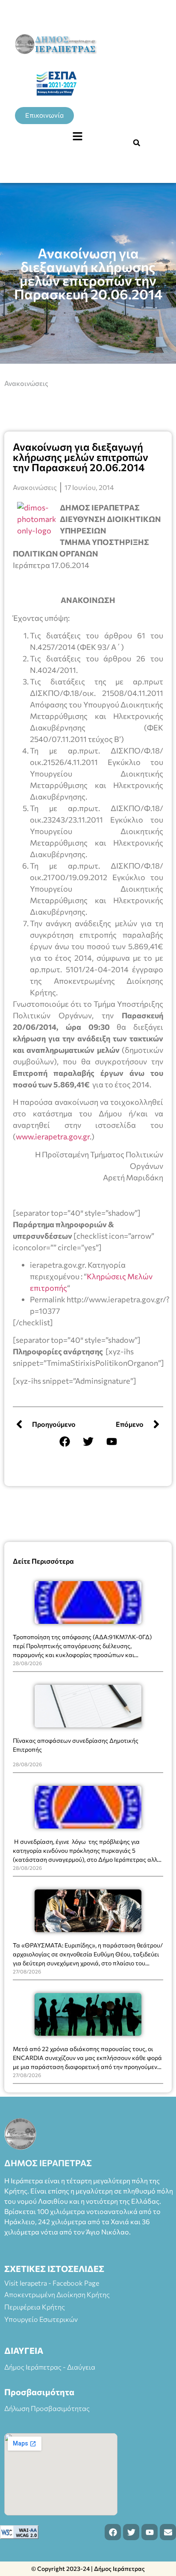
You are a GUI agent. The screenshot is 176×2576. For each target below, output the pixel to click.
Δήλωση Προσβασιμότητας (47, 2408)
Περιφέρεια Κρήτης (35, 2307)
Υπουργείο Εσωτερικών (41, 2319)
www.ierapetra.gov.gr (53, 1136)
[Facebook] (65, 1441)
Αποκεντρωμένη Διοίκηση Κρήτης (57, 2294)
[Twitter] (88, 1441)
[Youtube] (111, 1441)
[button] (77, 136)
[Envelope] (168, 2532)
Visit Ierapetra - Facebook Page (52, 2283)
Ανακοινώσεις (26, 383)
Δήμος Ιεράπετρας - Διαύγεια (50, 2367)
